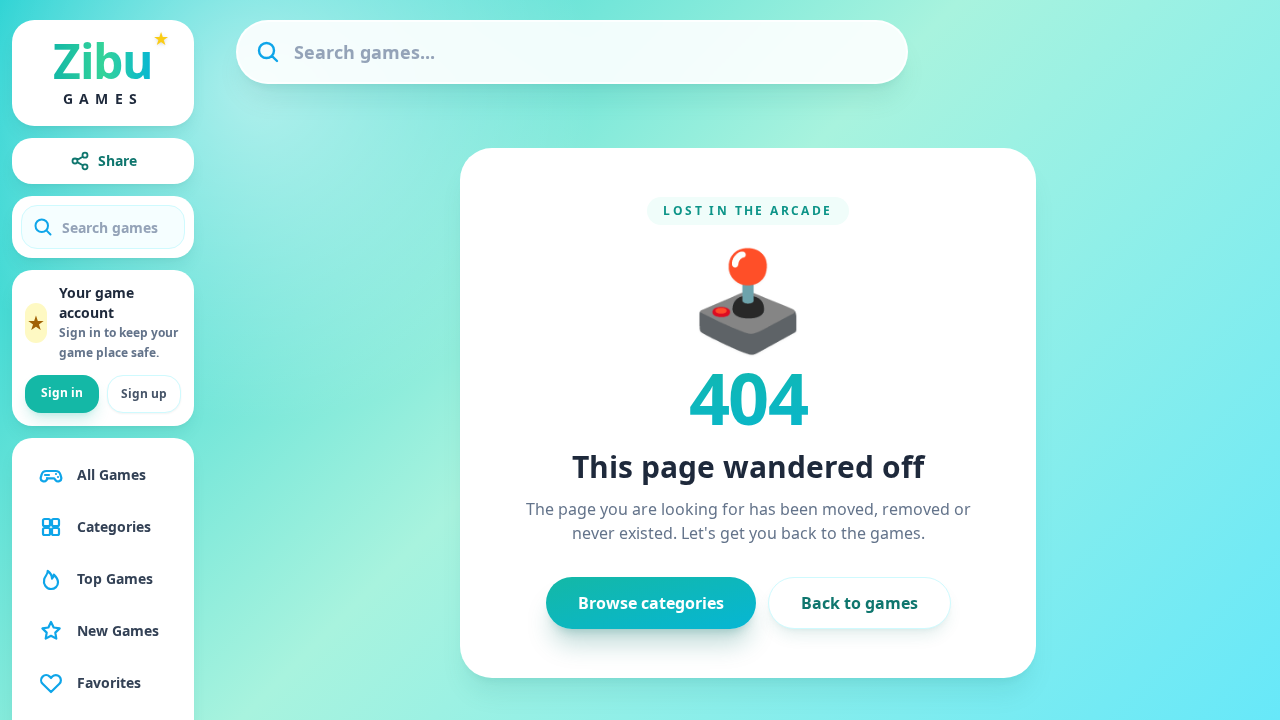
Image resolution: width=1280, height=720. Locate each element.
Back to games (859, 603)
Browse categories (651, 603)
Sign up (144, 393)
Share (117, 160)
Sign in (62, 392)
